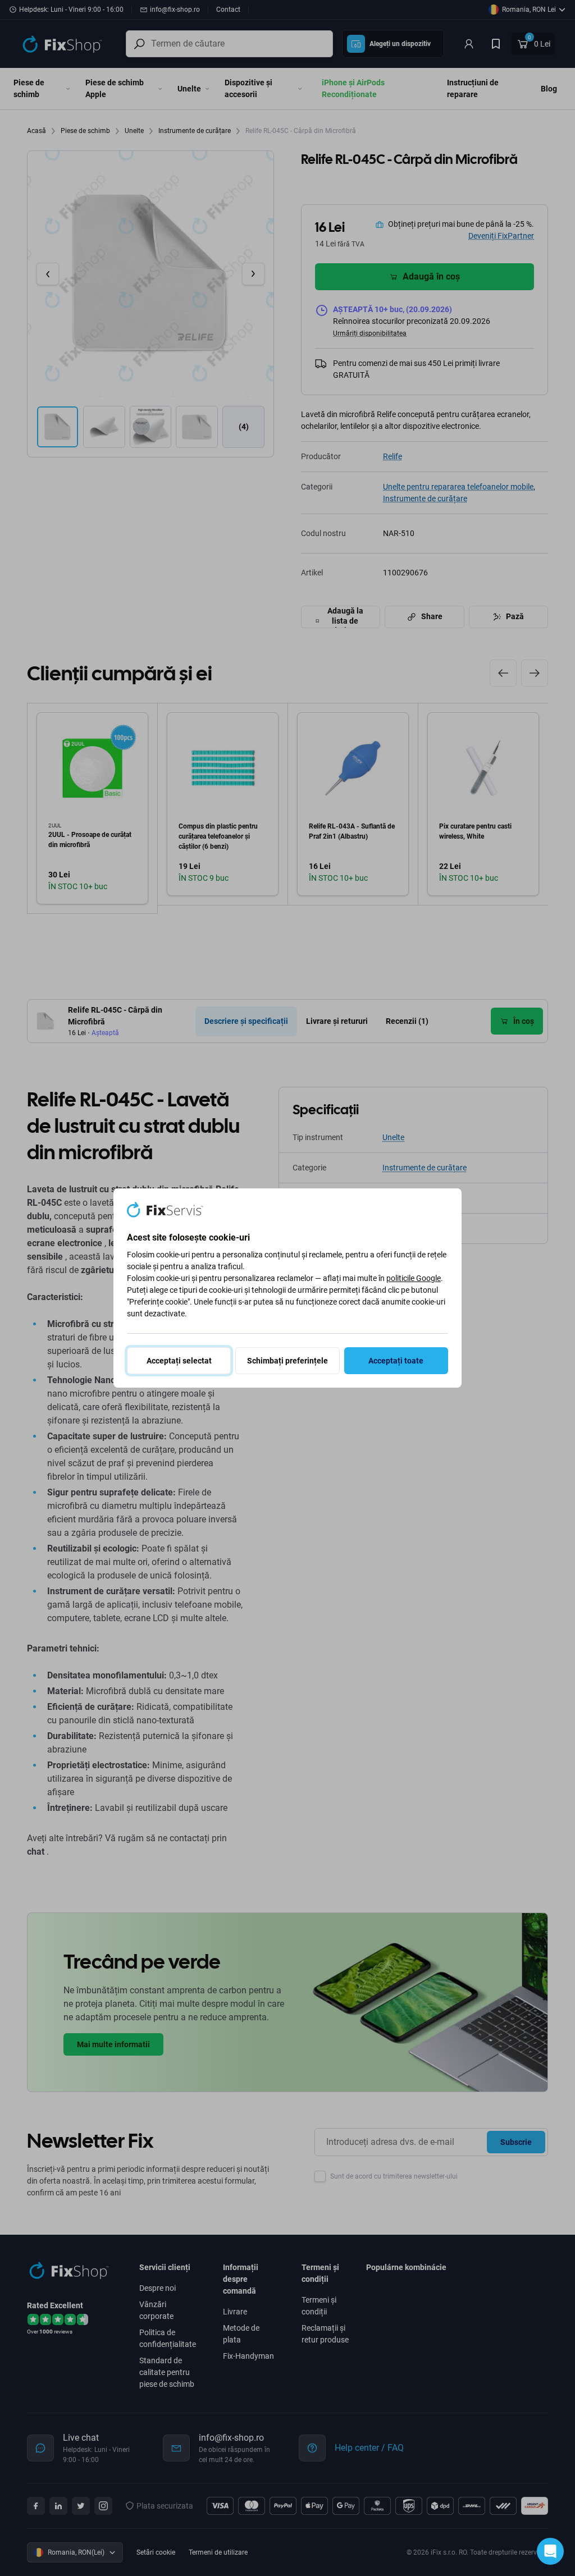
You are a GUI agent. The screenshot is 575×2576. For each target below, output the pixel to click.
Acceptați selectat (179, 1361)
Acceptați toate (396, 1361)
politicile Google (414, 1278)
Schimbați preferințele (287, 1361)
